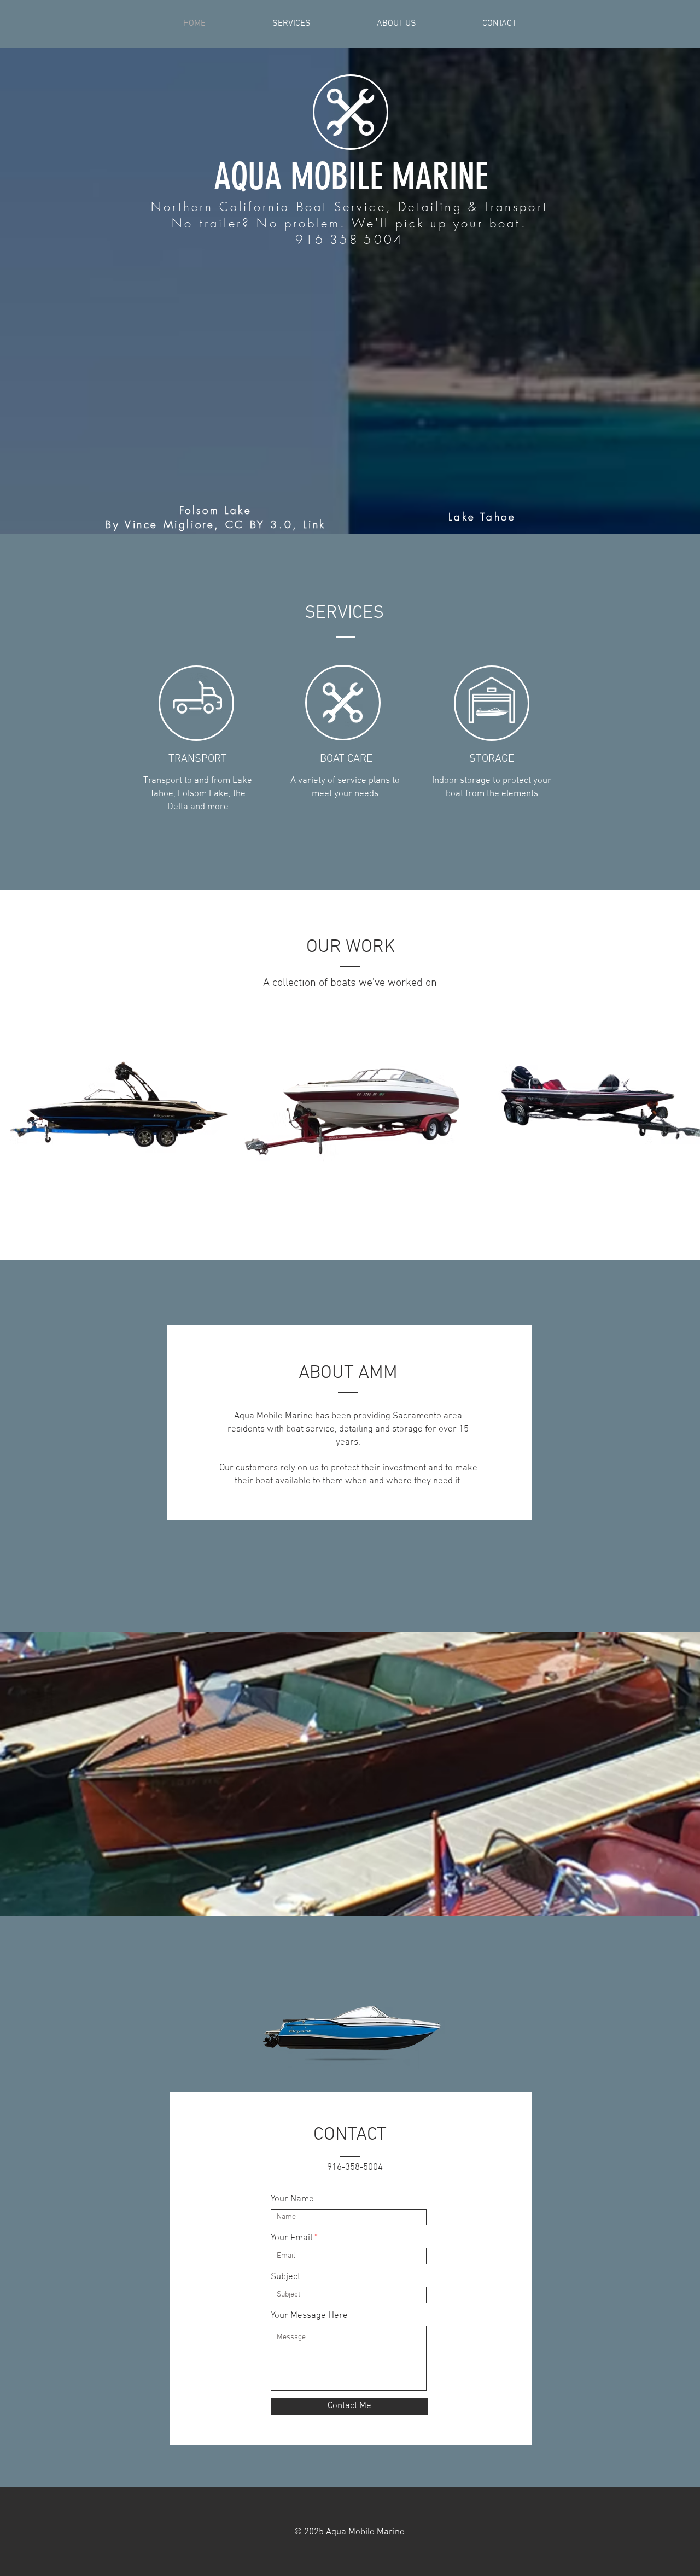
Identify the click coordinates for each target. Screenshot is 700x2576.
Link (314, 524)
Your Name (292, 2200)
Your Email (291, 2238)
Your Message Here (309, 2316)
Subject (285, 2277)
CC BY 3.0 (259, 524)
